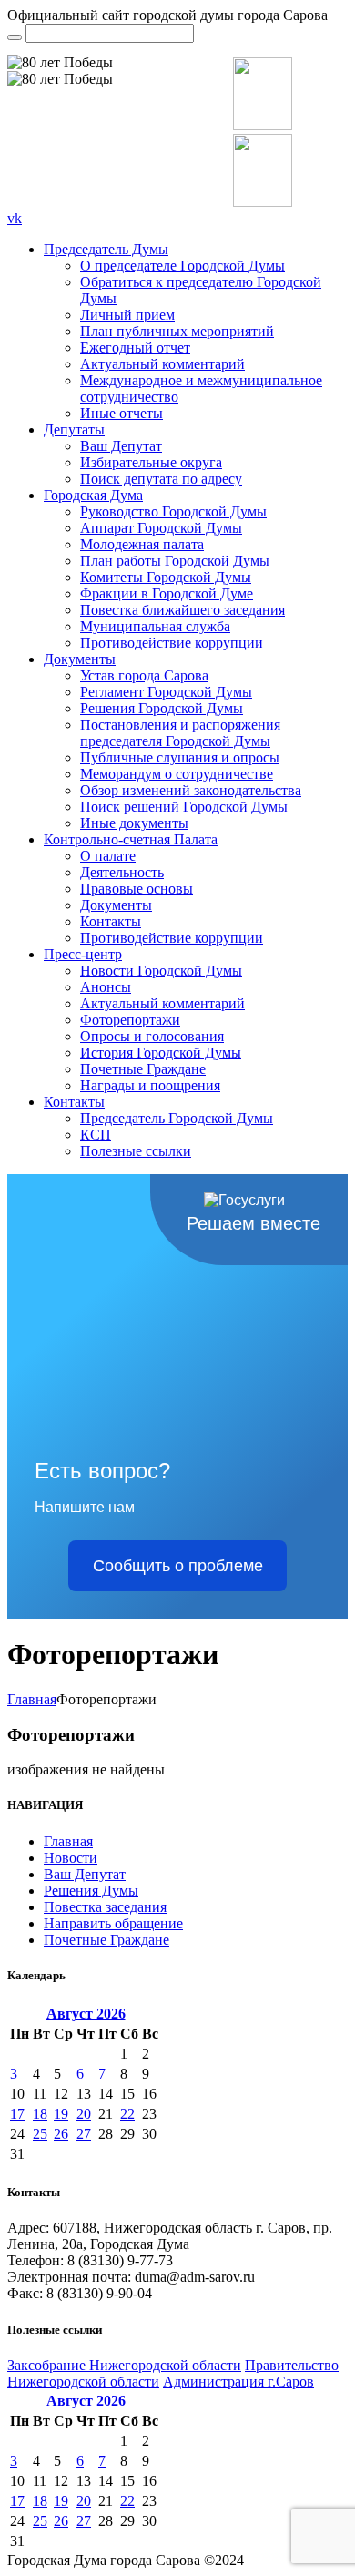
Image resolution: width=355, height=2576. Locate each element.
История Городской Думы (161, 1053)
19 (61, 2114)
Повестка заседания (105, 1907)
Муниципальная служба (155, 626)
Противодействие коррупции (172, 643)
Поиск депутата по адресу (161, 479)
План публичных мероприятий (177, 331)
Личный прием (127, 315)
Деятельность (122, 872)
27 (84, 2134)
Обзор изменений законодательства (191, 790)
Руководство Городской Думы (173, 511)
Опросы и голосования (152, 1036)
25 (40, 2134)
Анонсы (106, 987)
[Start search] (15, 37)
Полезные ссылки (136, 1151)
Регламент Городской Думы (166, 692)
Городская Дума (93, 495)
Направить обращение (113, 1923)
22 (127, 2114)
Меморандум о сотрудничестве (177, 774)
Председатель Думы (106, 249)
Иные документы (134, 823)
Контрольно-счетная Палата (131, 839)
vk (15, 218)
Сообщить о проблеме (178, 1566)
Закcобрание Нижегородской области (124, 2365)
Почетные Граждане (143, 1069)
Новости (71, 1858)
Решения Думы (91, 1891)
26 (61, 2134)
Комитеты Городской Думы (166, 577)
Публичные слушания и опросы (180, 757)
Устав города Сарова (144, 675)
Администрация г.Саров (238, 2382)
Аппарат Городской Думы (161, 528)
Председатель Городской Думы (177, 1118)
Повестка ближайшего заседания (183, 610)
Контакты (111, 921)
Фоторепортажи (130, 1020)
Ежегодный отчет (135, 348)
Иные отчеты (122, 413)
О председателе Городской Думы (183, 266)
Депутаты (74, 429)
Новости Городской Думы (161, 971)
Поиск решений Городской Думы (184, 807)
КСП (96, 1135)
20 (84, 2114)
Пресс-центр (83, 954)
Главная (32, 1699)
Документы (80, 659)
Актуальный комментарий (162, 364)
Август (86, 2014)
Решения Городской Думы (162, 708)
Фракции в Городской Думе (167, 593)
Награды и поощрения (150, 1085)
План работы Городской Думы (175, 561)
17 (17, 2114)
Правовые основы (137, 889)
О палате (108, 856)
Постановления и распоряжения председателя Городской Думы (180, 733)
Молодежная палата (142, 544)
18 (40, 2114)
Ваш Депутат (121, 446)
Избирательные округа (151, 462)
